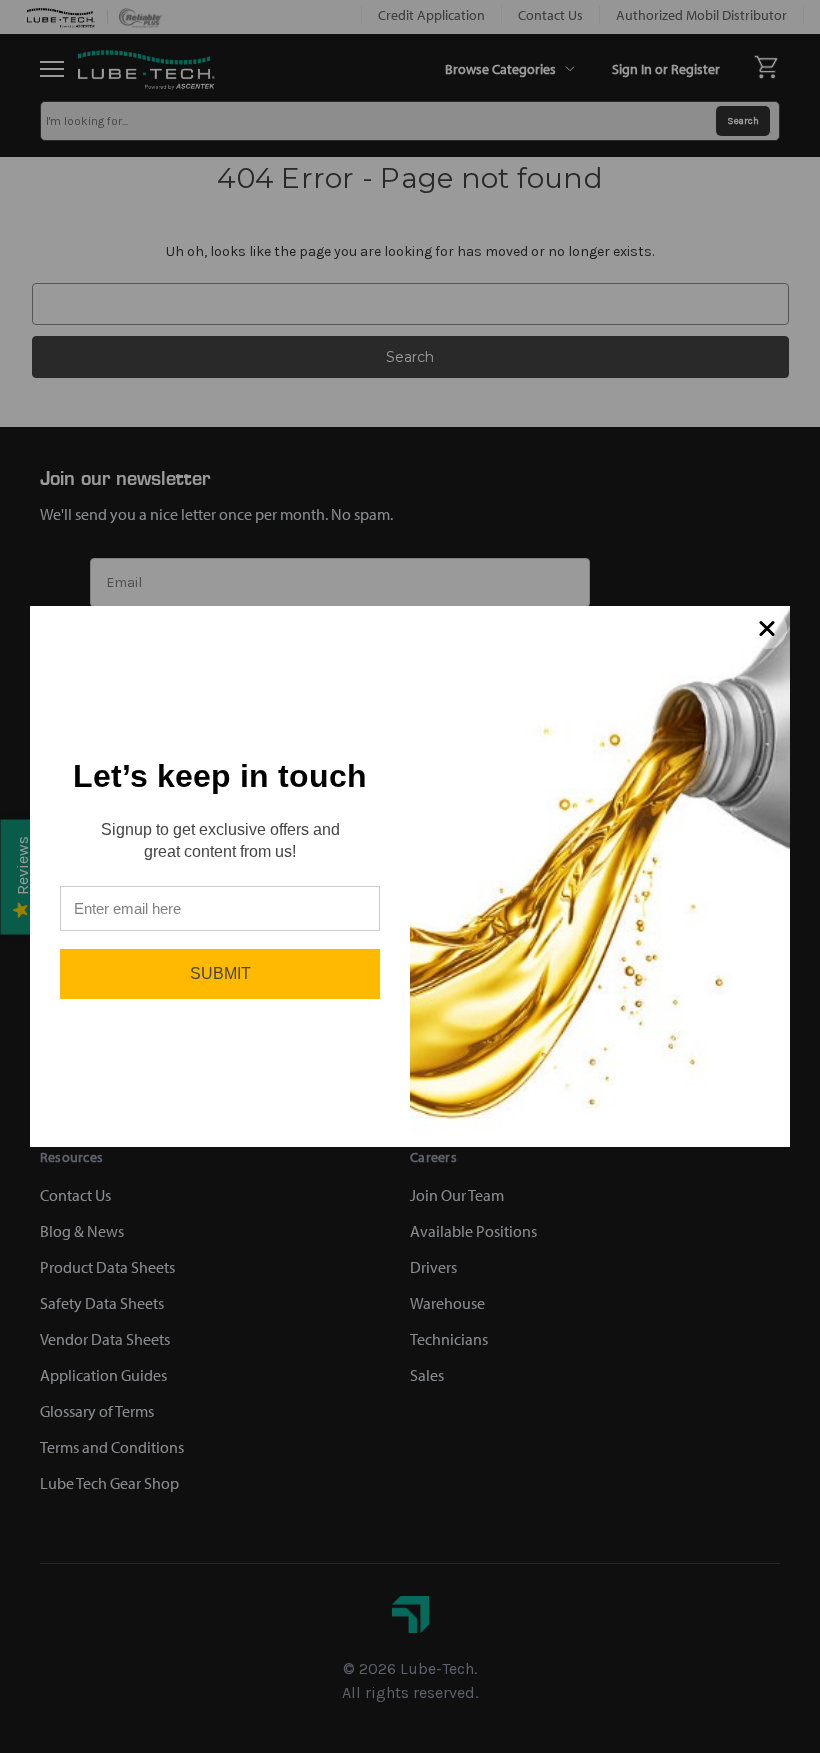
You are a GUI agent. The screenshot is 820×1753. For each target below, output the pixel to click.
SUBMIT (220, 973)
